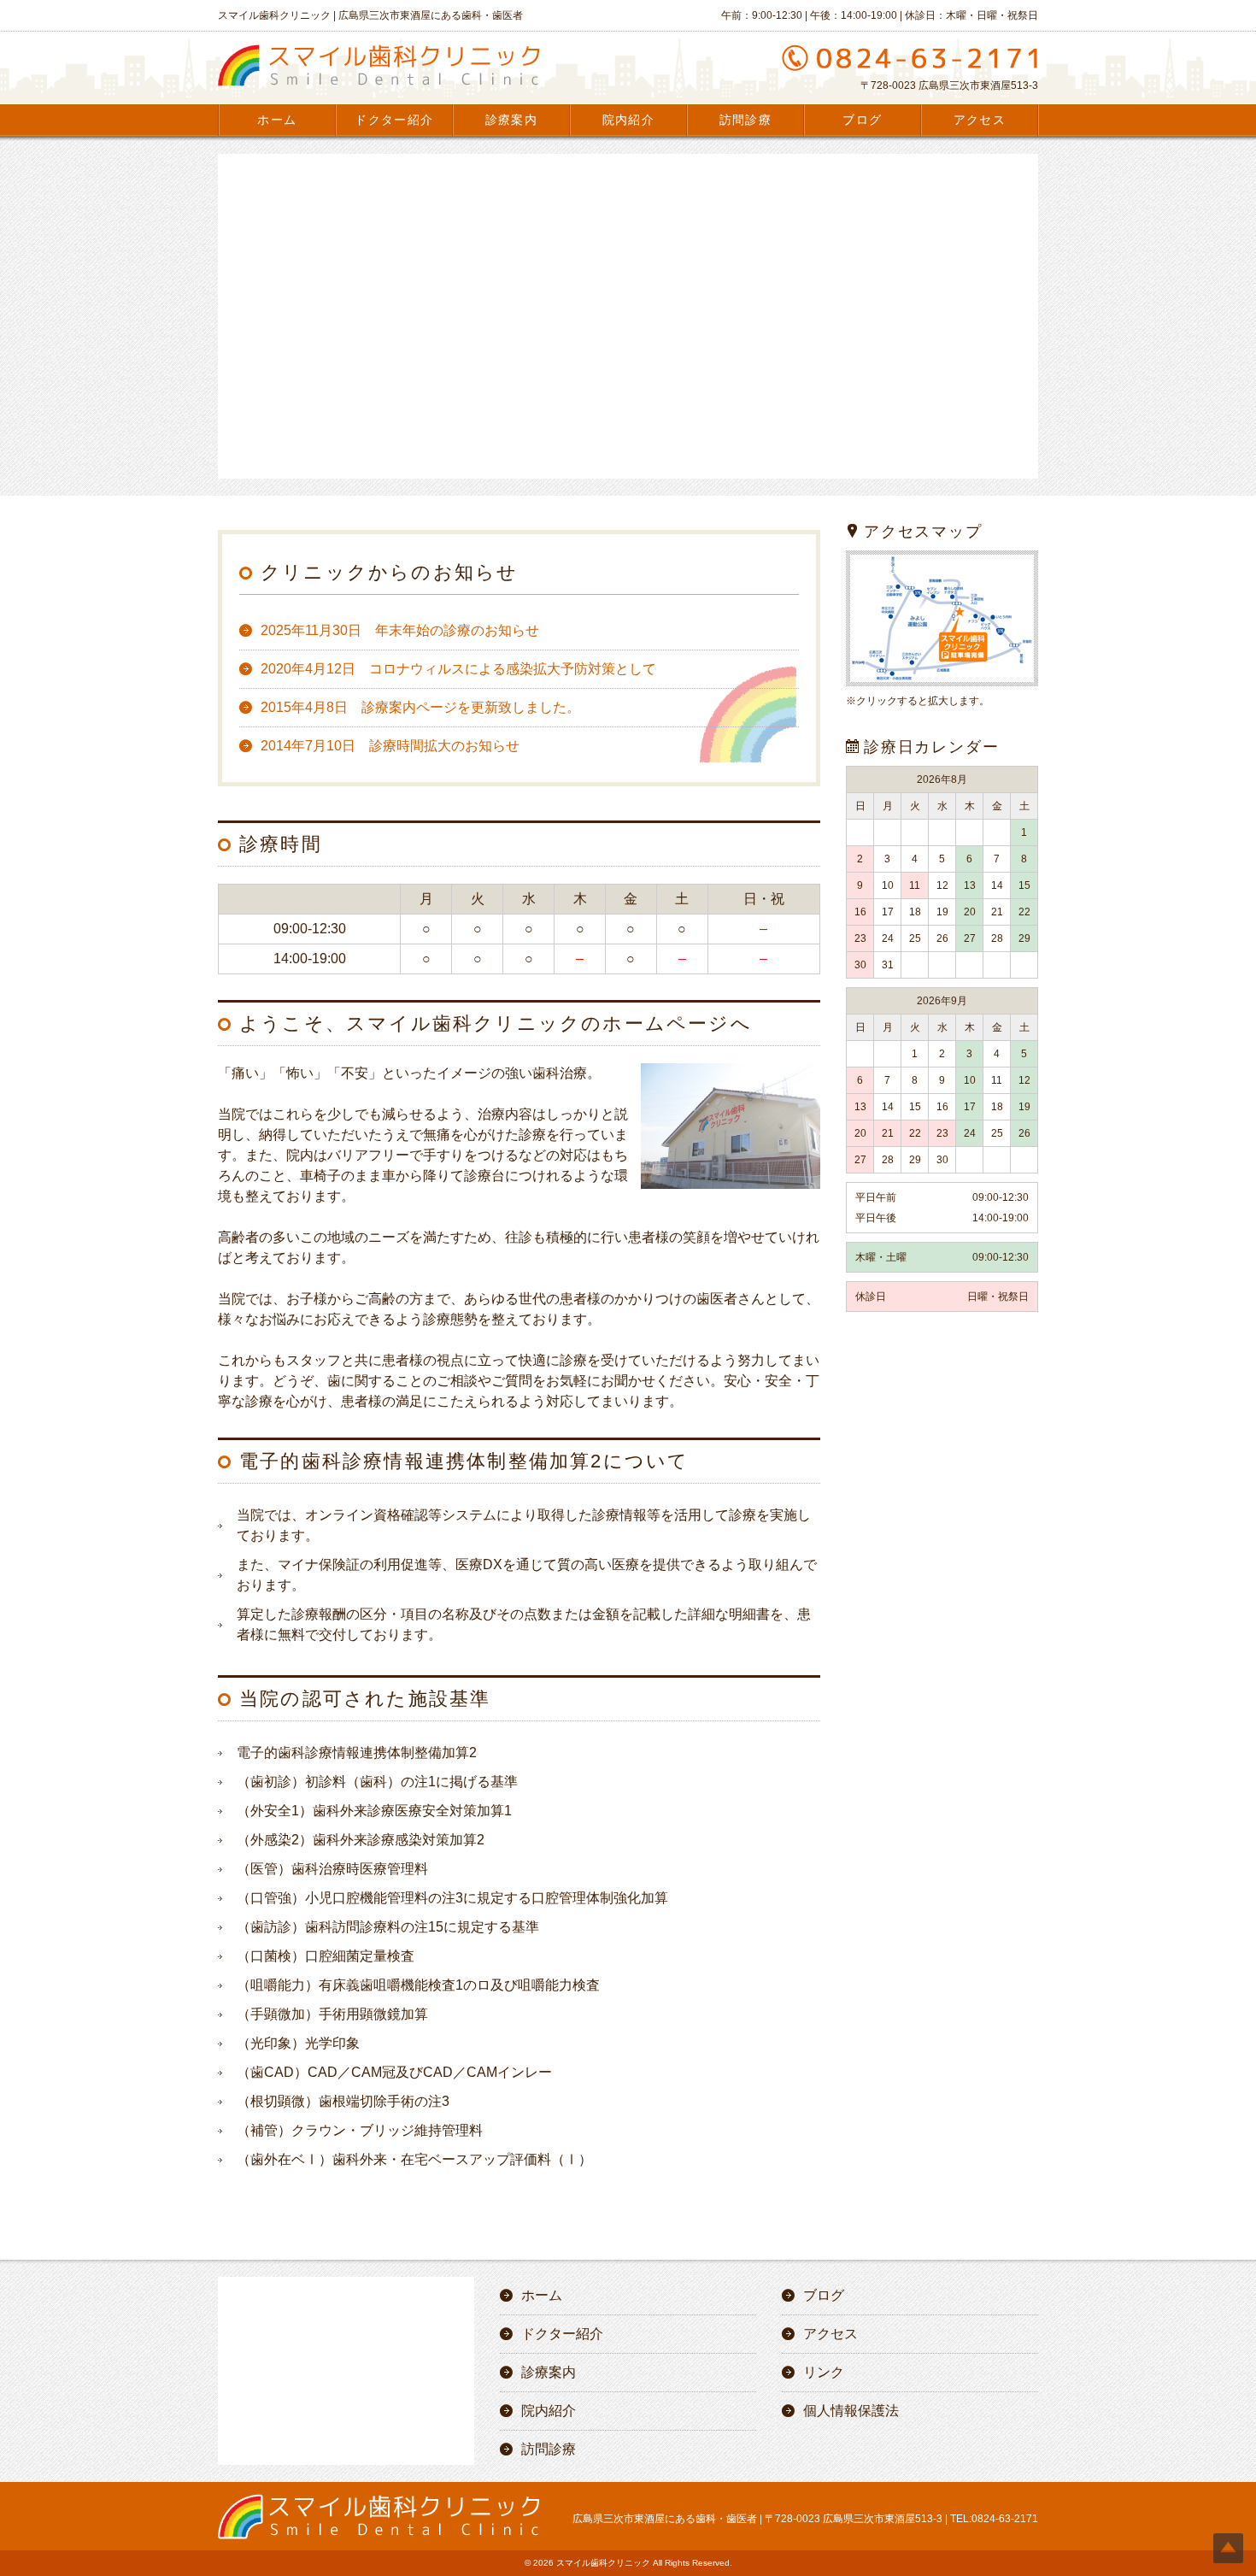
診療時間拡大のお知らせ (390, 746)
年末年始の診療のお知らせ (400, 630)
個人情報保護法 (851, 2411)
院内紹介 (629, 120)
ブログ (862, 120)
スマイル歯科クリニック (603, 2563)
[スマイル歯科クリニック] (379, 86)
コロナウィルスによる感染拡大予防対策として (458, 669)
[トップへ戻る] (1228, 2548)
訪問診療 (746, 120)
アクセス (980, 120)
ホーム (277, 120)
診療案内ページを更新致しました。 (420, 707)
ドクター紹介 (394, 120)
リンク (824, 2372)
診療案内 (512, 120)
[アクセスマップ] (942, 685)
